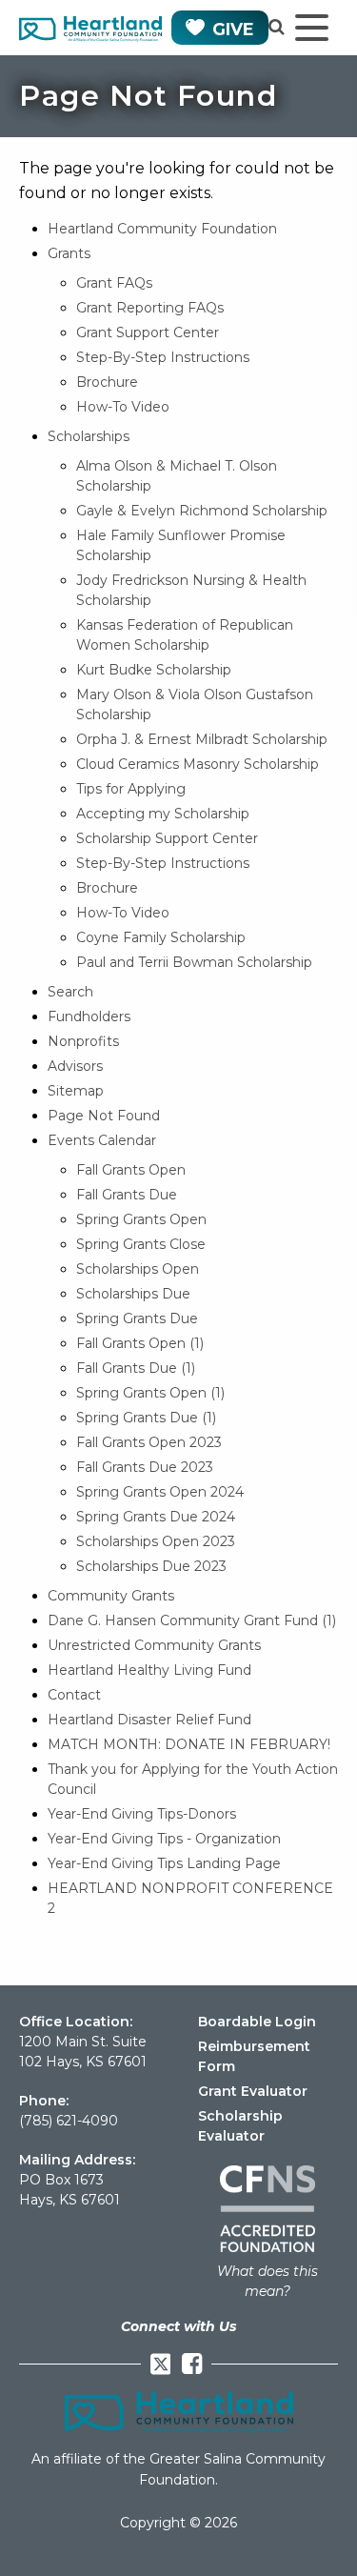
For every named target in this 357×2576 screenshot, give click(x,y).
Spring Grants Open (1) (150, 1393)
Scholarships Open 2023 (156, 1541)
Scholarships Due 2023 (151, 1566)
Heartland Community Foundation (162, 229)
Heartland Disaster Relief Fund (149, 1720)
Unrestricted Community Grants (154, 1645)
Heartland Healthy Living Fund (149, 1670)
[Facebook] (192, 2364)
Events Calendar (102, 1140)
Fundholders (89, 1016)
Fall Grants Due (127, 1195)
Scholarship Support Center (167, 838)
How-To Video (123, 407)
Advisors (75, 1066)
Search (70, 992)
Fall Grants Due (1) (136, 1368)
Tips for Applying (131, 789)
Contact (74, 1695)
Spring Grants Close (141, 1244)
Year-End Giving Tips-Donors (142, 1814)
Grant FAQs (114, 283)
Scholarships (89, 436)
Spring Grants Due (137, 1318)
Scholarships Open (138, 1269)
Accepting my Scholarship (163, 814)
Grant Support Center (148, 332)
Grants (69, 253)
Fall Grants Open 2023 (149, 1442)
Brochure (107, 382)
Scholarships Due (133, 1294)
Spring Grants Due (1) (146, 1418)
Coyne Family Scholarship (161, 937)
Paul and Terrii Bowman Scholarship (194, 962)
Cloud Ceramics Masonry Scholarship (198, 764)
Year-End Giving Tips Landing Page (164, 1863)
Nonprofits (83, 1041)
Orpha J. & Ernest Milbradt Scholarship (202, 739)
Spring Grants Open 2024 (160, 1492)
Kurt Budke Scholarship (154, 670)
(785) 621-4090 (69, 2121)
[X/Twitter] (161, 2364)
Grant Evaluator (253, 2091)
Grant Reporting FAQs (150, 308)
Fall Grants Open (131, 1170)
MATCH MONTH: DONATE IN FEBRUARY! (189, 1744)
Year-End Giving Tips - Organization (164, 1839)
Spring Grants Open (141, 1219)
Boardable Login (257, 2022)
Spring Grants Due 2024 (156, 1517)
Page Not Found (104, 1116)
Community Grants (111, 1596)
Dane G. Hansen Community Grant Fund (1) (192, 1620)
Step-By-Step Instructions (163, 357)
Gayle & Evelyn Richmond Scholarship (202, 511)
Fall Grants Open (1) (140, 1343)
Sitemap (76, 1091)
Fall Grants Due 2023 (145, 1467)
